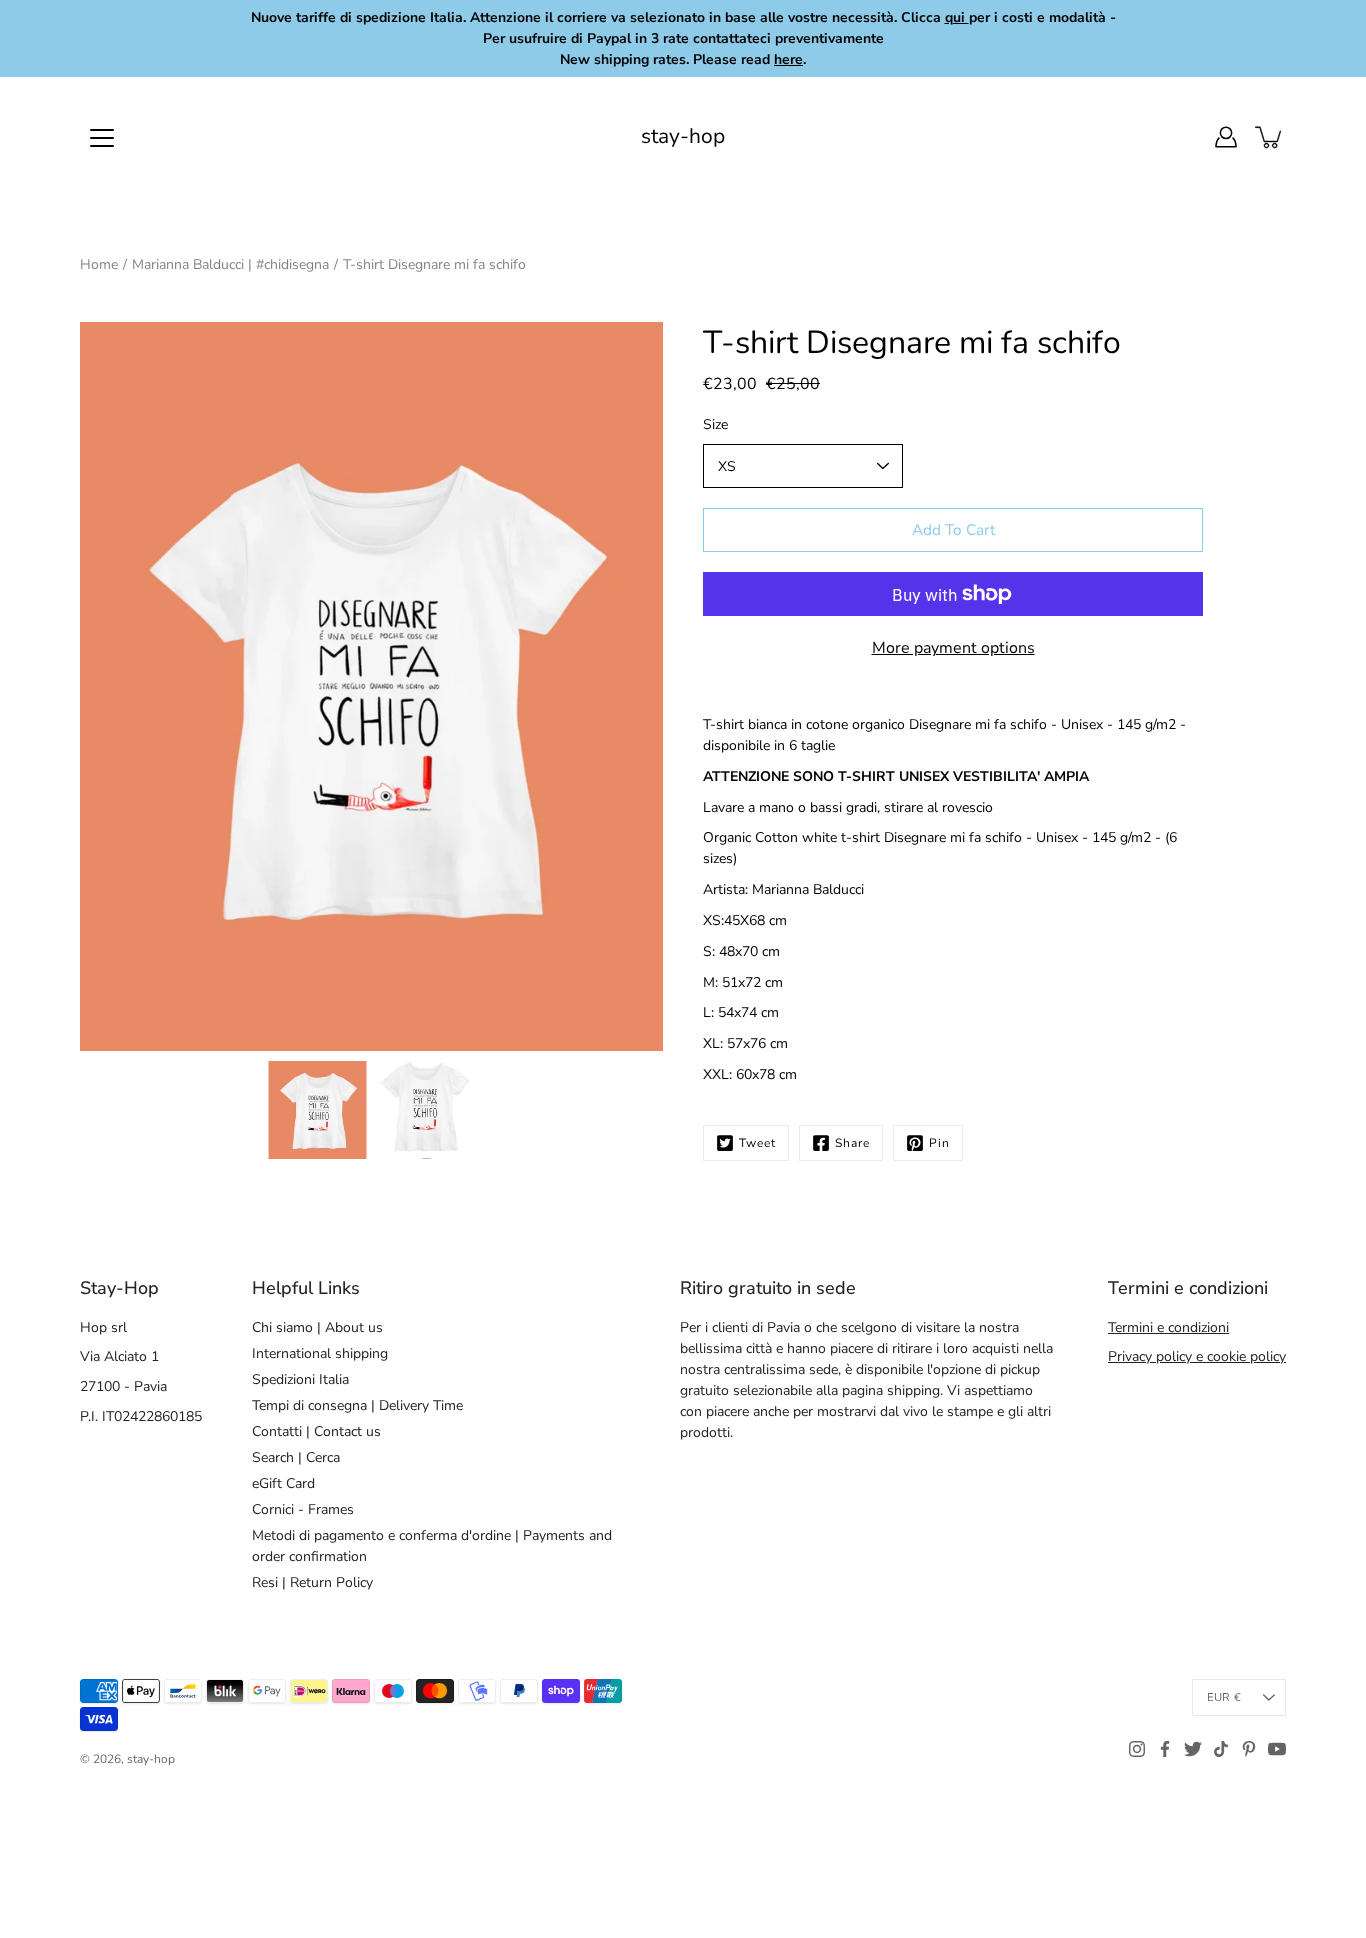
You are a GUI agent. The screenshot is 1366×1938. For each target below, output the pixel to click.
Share (852, 1143)
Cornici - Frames (303, 1509)
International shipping (320, 1353)
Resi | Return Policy (312, 1582)
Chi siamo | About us (317, 1327)
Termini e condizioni (1168, 1327)
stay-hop (683, 136)
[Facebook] (1165, 1749)
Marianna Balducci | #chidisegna (230, 264)
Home (99, 264)
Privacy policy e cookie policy (1197, 1356)
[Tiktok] (1221, 1749)
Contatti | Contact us (316, 1431)
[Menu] (102, 138)
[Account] (1226, 137)
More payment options (953, 648)
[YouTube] (1277, 1749)
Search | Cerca (296, 1457)
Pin (939, 1143)
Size (715, 424)
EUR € (1224, 1697)
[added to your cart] (1270, 137)
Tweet (757, 1143)
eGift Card (283, 1483)
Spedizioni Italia (300, 1379)
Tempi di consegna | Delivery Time (357, 1405)
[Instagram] (1137, 1749)
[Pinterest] (1249, 1749)
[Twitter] (1193, 1749)
